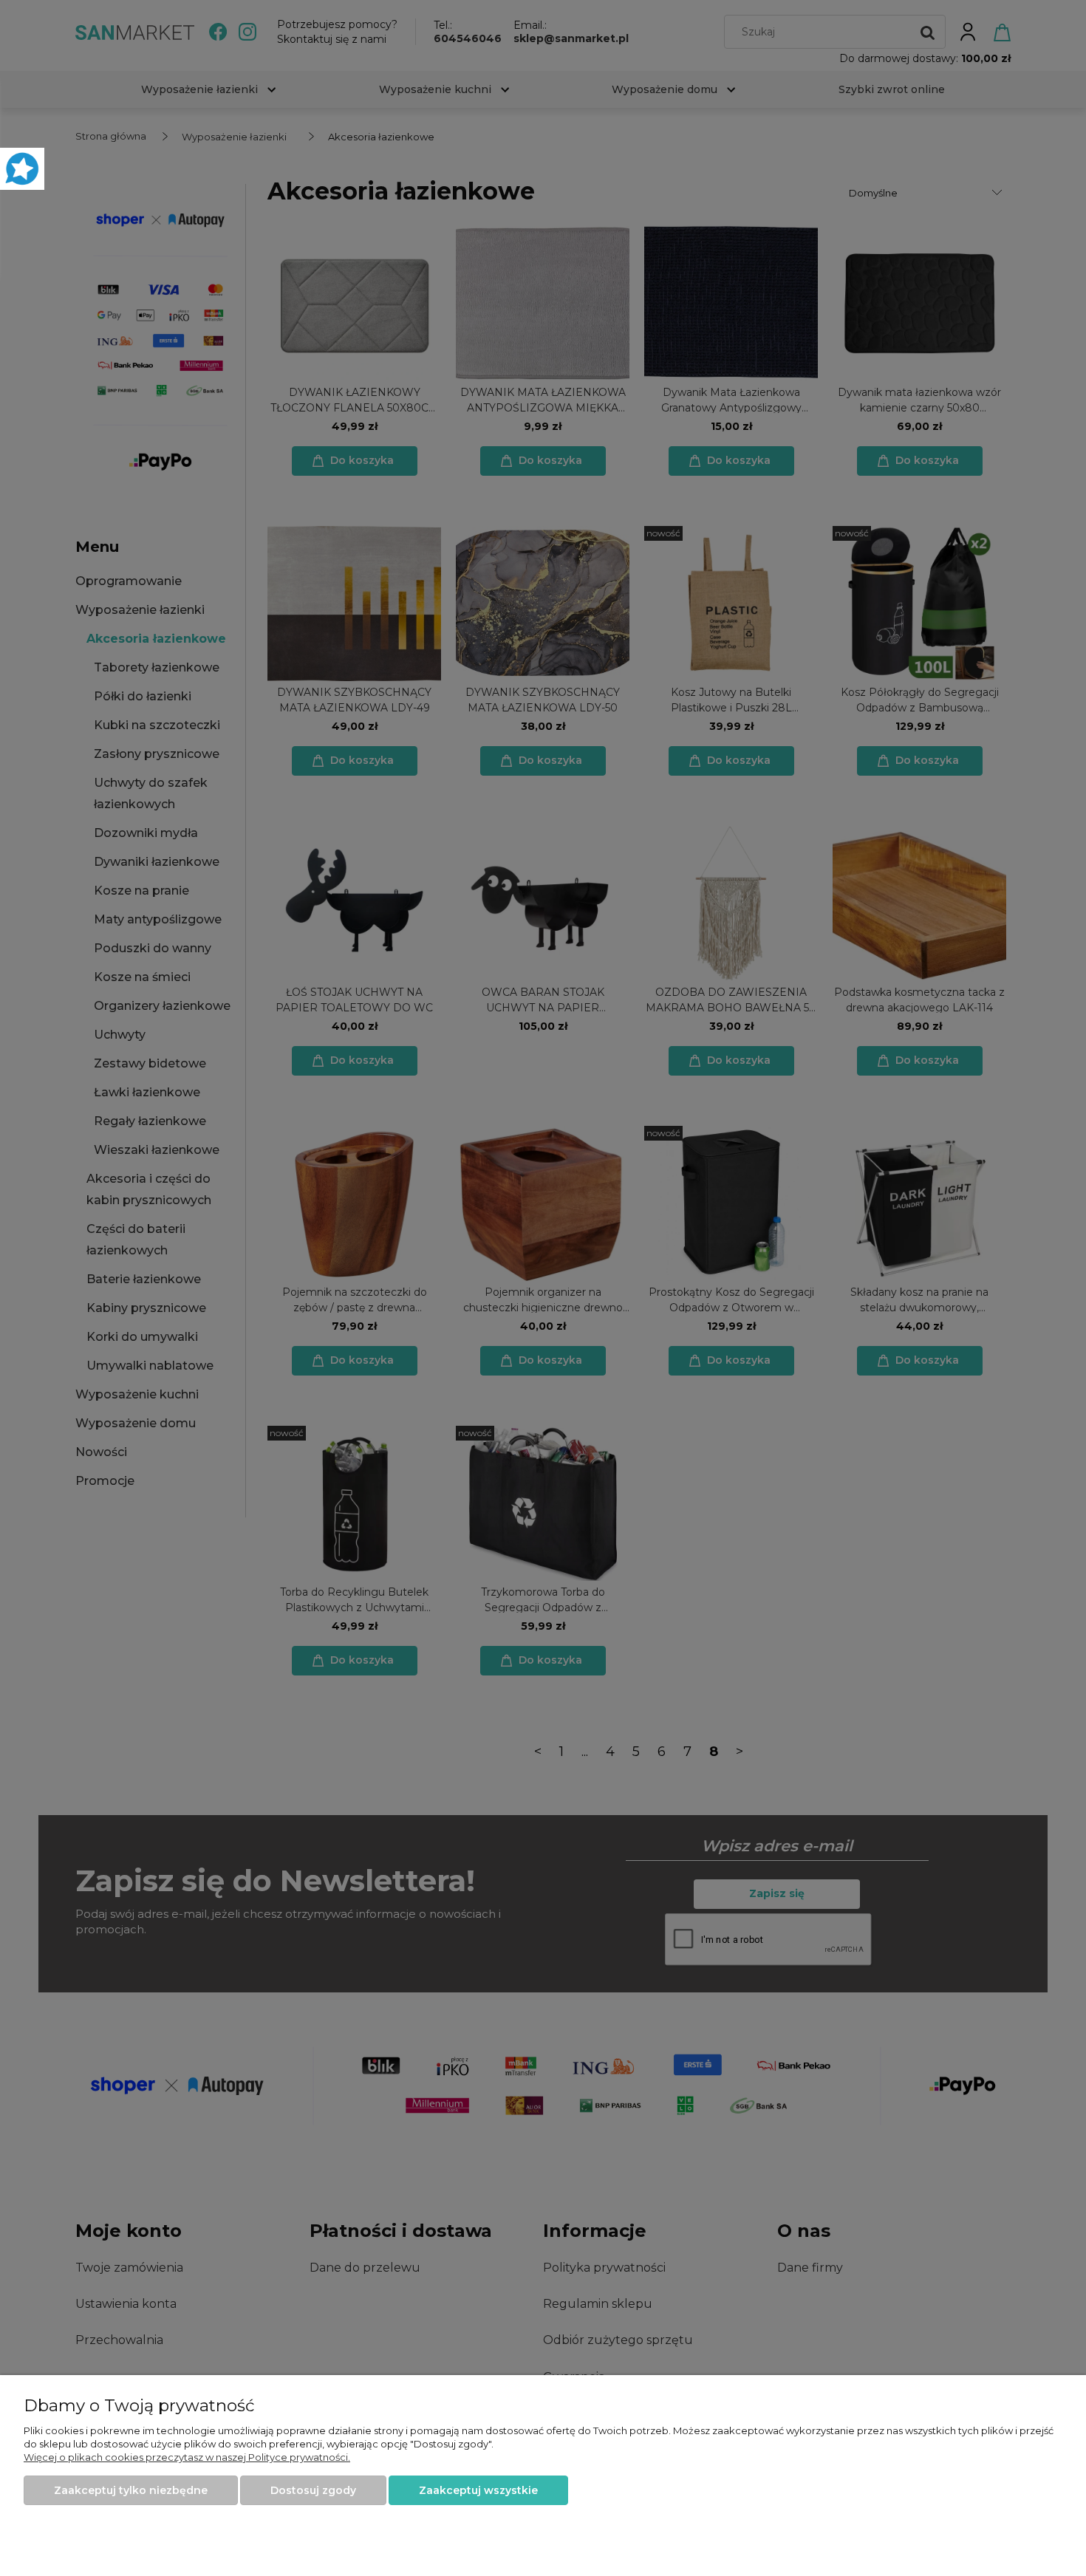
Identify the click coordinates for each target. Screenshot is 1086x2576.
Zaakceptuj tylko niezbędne (131, 2490)
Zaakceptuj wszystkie (478, 2490)
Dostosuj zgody (313, 2490)
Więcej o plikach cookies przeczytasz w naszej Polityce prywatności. (187, 2457)
